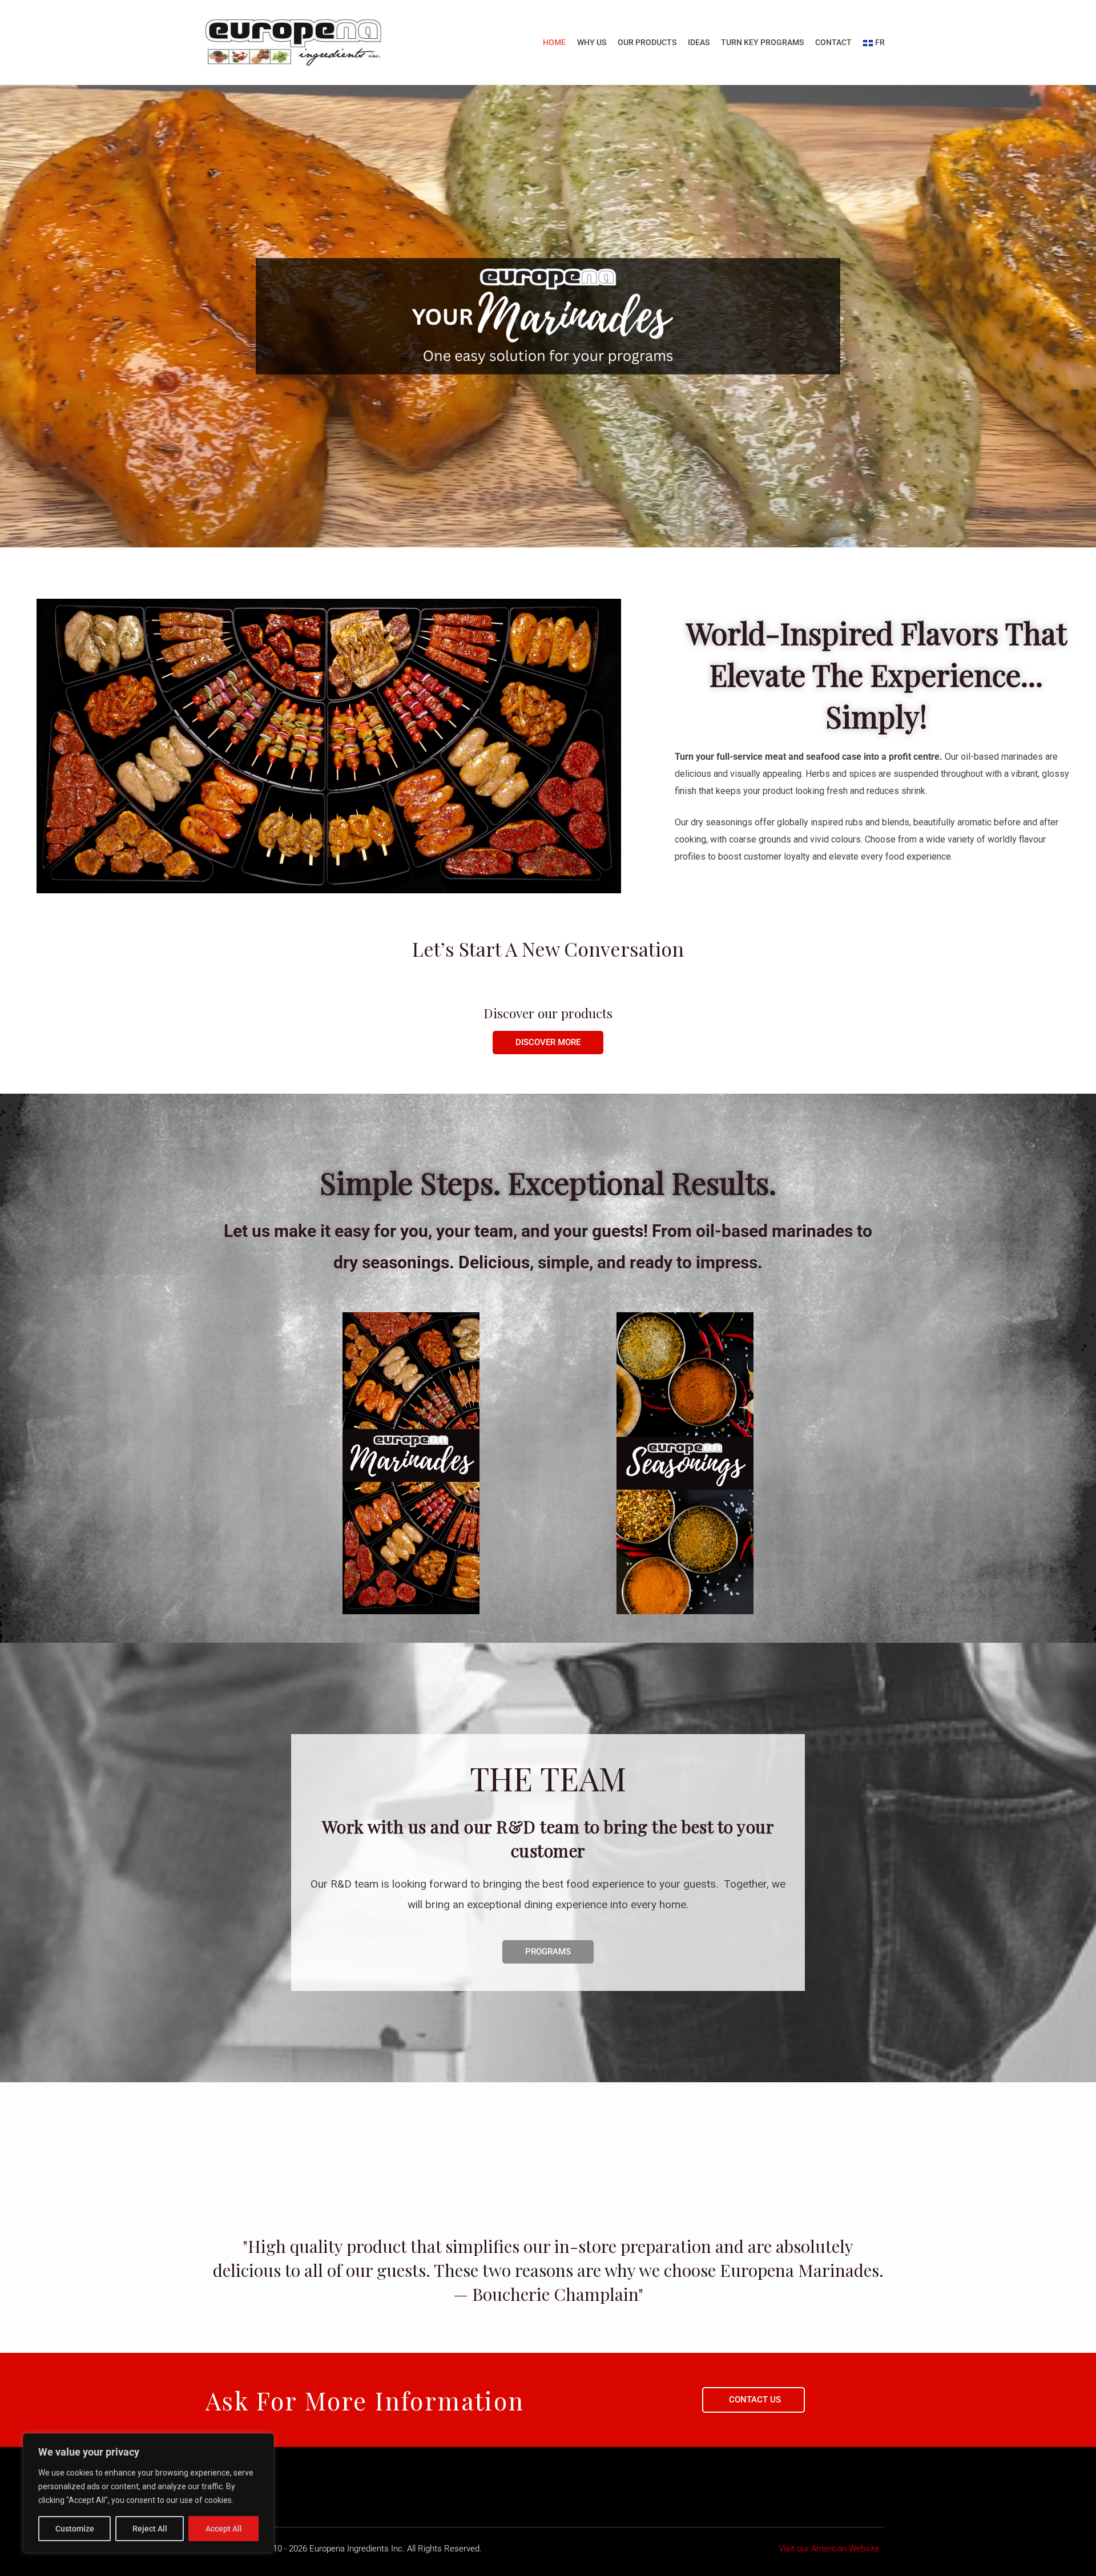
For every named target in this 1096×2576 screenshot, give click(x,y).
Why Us (592, 42)
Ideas (699, 42)
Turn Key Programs (762, 42)
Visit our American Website (829, 2549)
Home (554, 42)
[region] (148, 2493)
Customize (75, 2529)
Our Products (647, 42)
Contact (833, 42)
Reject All (150, 2529)
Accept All (224, 2529)
